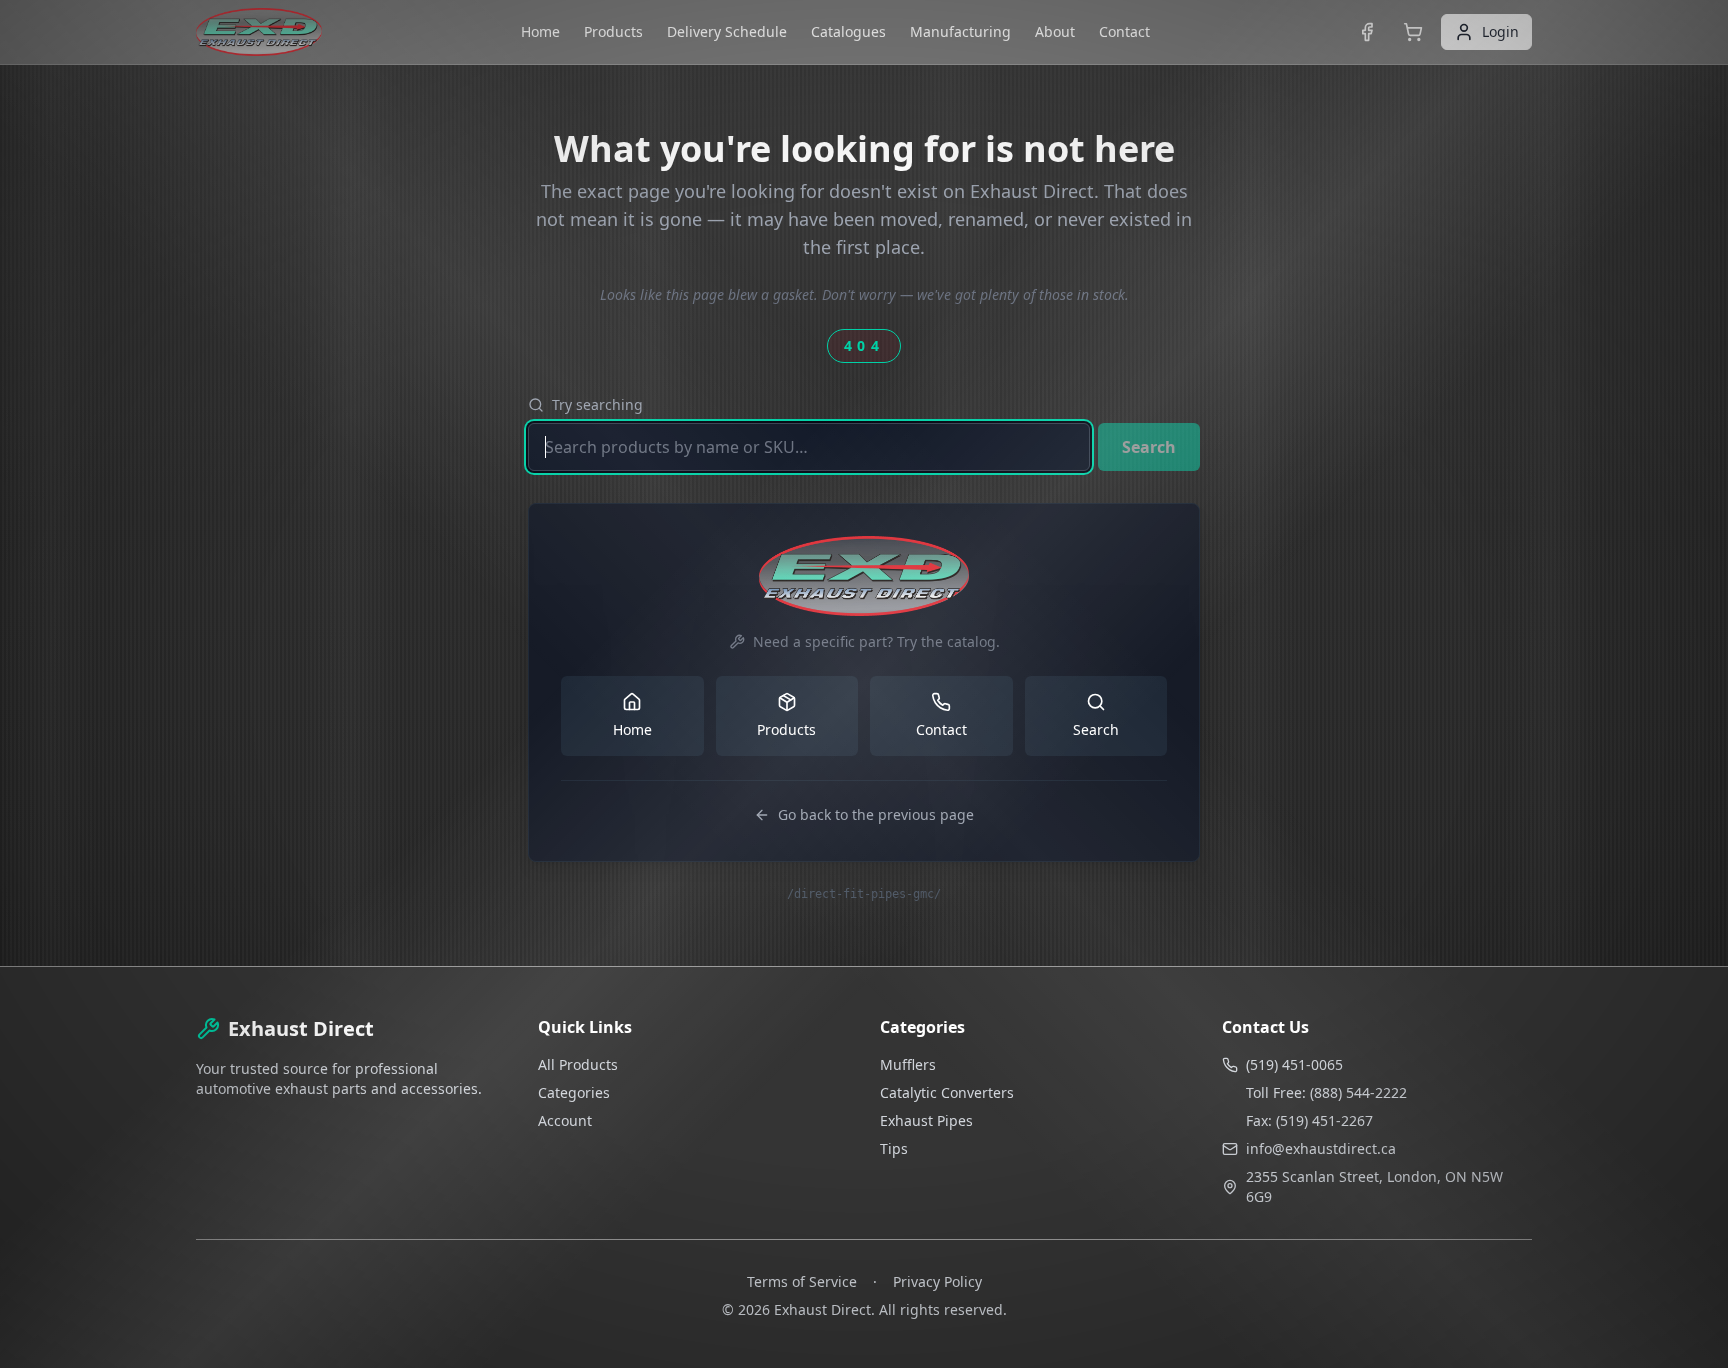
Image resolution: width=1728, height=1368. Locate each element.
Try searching (597, 404)
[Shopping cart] (1413, 32)
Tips (894, 1148)
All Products (578, 1064)
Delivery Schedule (727, 31)
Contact (1124, 31)
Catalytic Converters (947, 1092)
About (1055, 31)
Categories (574, 1092)
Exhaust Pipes (926, 1120)
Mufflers (908, 1064)
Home (540, 31)
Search (1149, 447)
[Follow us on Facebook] (1367, 32)
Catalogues (848, 31)
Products (613, 31)
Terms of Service (802, 1281)
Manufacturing (960, 31)
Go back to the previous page (876, 814)
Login (1500, 31)
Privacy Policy (937, 1281)
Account (565, 1120)
